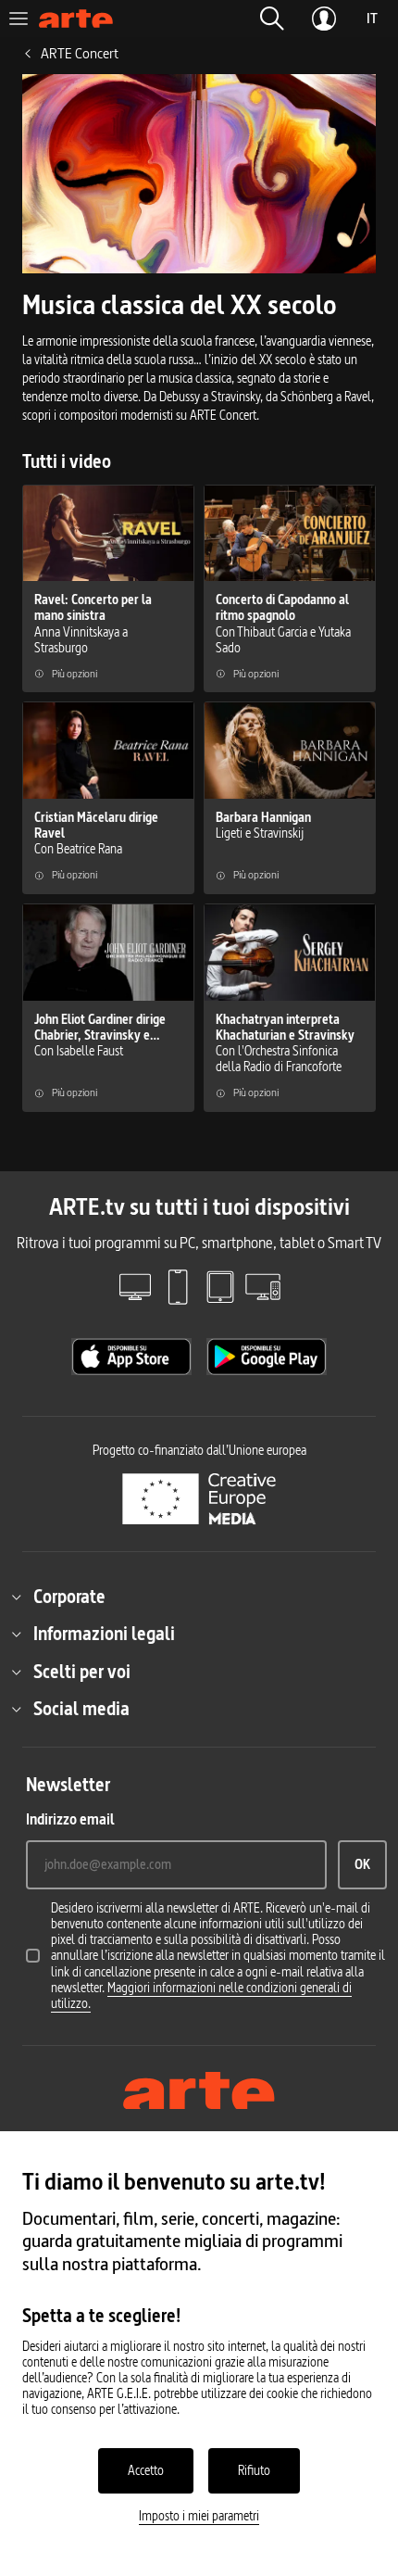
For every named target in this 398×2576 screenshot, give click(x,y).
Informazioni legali (104, 1634)
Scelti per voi (82, 1672)
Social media (81, 1709)
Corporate (69, 1597)
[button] (272, 19)
